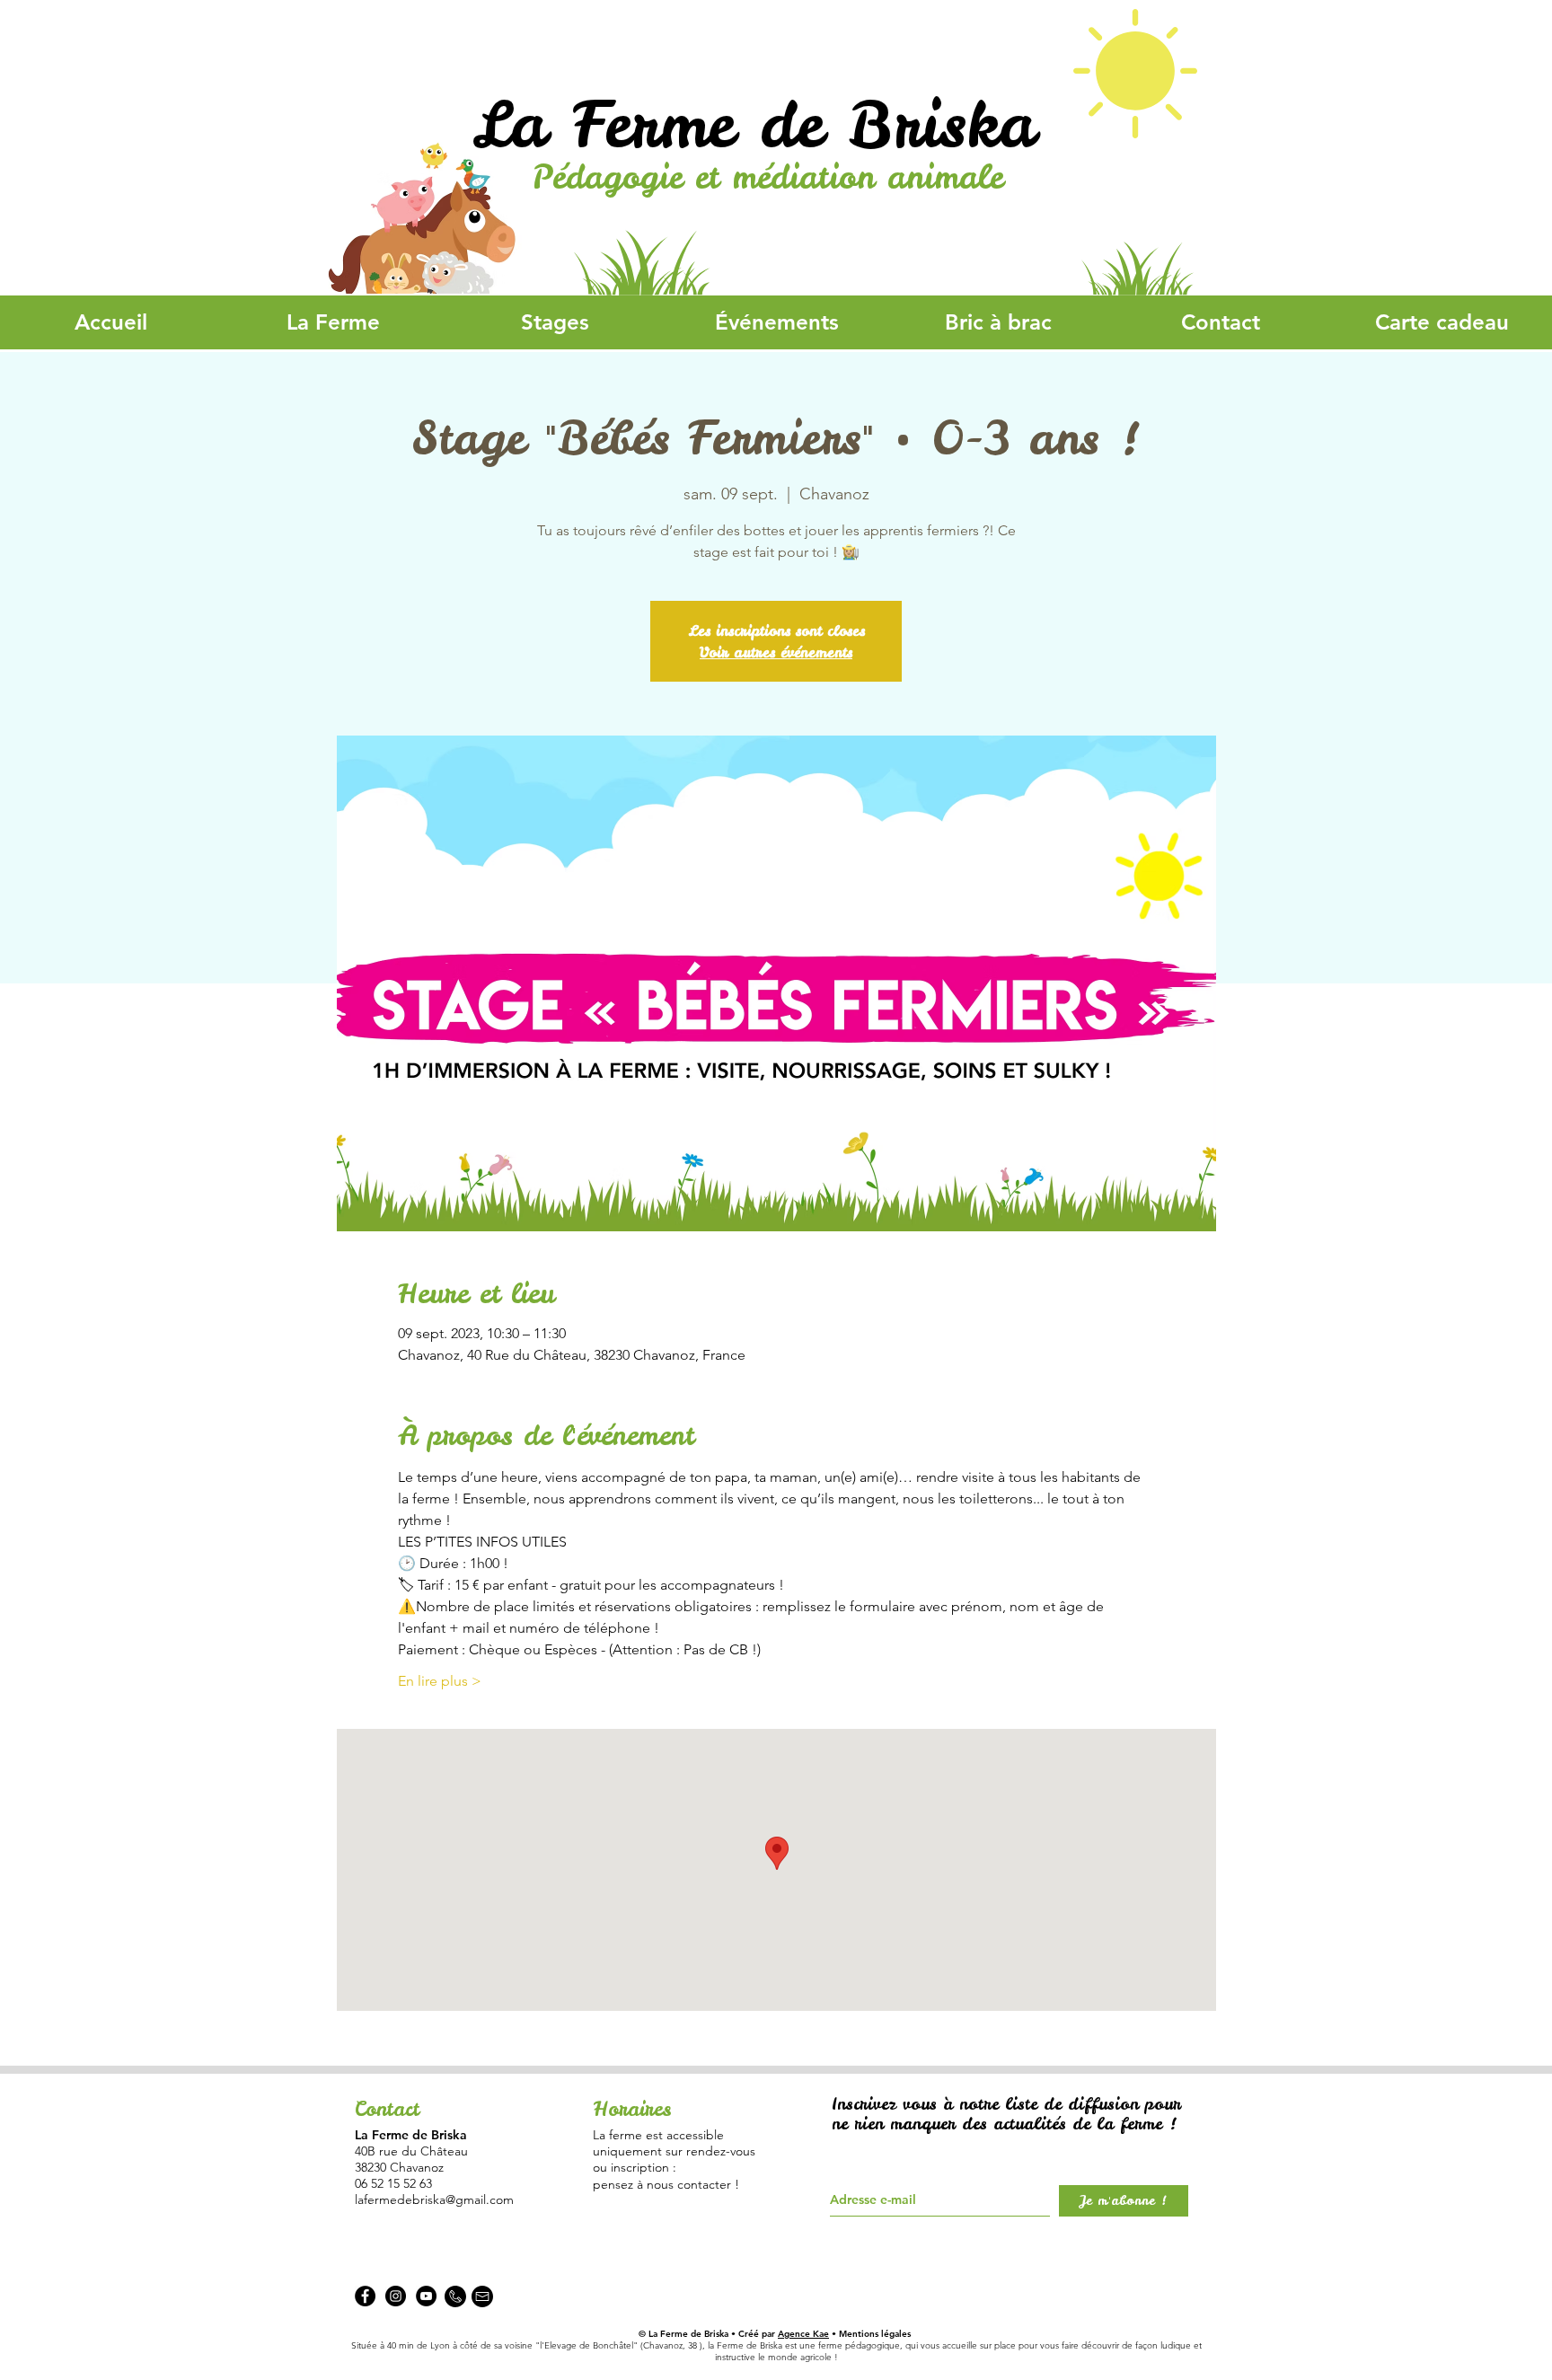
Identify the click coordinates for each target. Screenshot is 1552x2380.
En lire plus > (440, 1681)
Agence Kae (803, 2334)
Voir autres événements (776, 652)
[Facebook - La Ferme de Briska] (365, 2296)
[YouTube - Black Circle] (426, 2296)
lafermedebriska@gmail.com (434, 2199)
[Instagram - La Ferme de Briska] (396, 2296)
